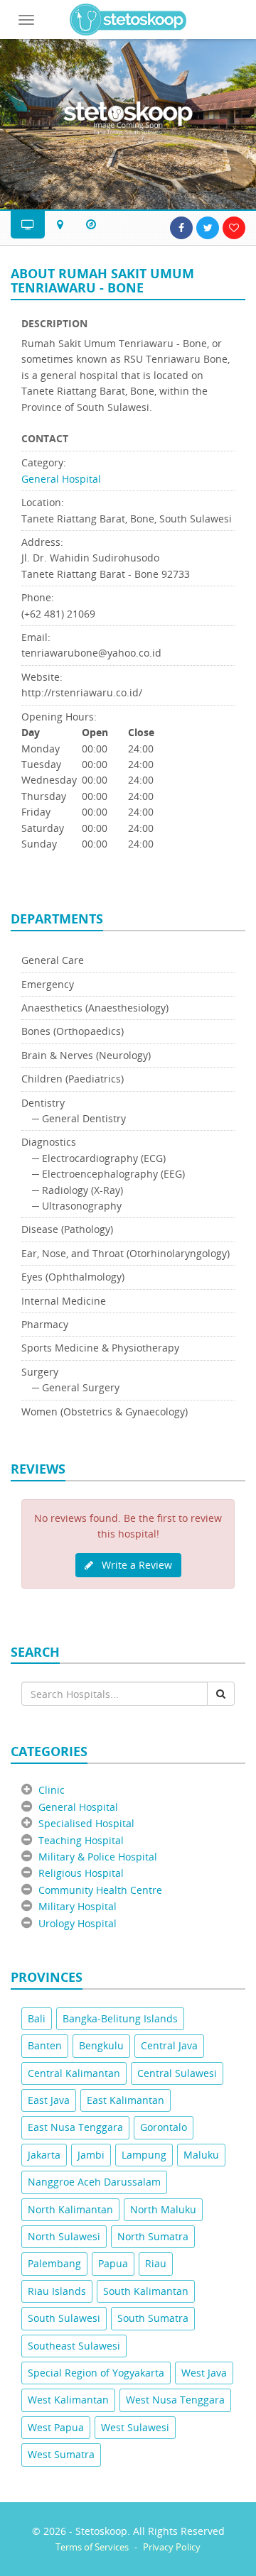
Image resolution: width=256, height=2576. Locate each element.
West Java (204, 2373)
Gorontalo (164, 2127)
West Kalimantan (68, 2400)
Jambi (91, 2155)
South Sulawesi (64, 2318)
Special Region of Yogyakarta (96, 2373)
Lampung (144, 2155)
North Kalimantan (70, 2209)
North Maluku (163, 2209)
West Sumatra (61, 2454)
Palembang (54, 2263)
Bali (37, 2018)
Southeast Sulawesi (74, 2346)
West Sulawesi (135, 2427)
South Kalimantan (146, 2291)
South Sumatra (153, 2318)
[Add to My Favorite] (234, 228)
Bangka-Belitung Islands (120, 2018)
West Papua (56, 2427)
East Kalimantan (126, 2100)
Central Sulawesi (177, 2073)
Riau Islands (57, 2291)
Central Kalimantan (74, 2073)
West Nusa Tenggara (175, 2400)
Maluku (201, 2155)
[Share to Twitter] (208, 228)
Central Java (169, 2045)
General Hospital (61, 479)
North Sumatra (153, 2236)
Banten (45, 2045)
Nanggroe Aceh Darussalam (94, 2182)
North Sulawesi (64, 2236)
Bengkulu (101, 2045)
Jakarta (44, 2155)
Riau (156, 2263)
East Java (49, 2100)
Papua (113, 2263)
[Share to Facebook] (181, 228)
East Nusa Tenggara (75, 2127)
